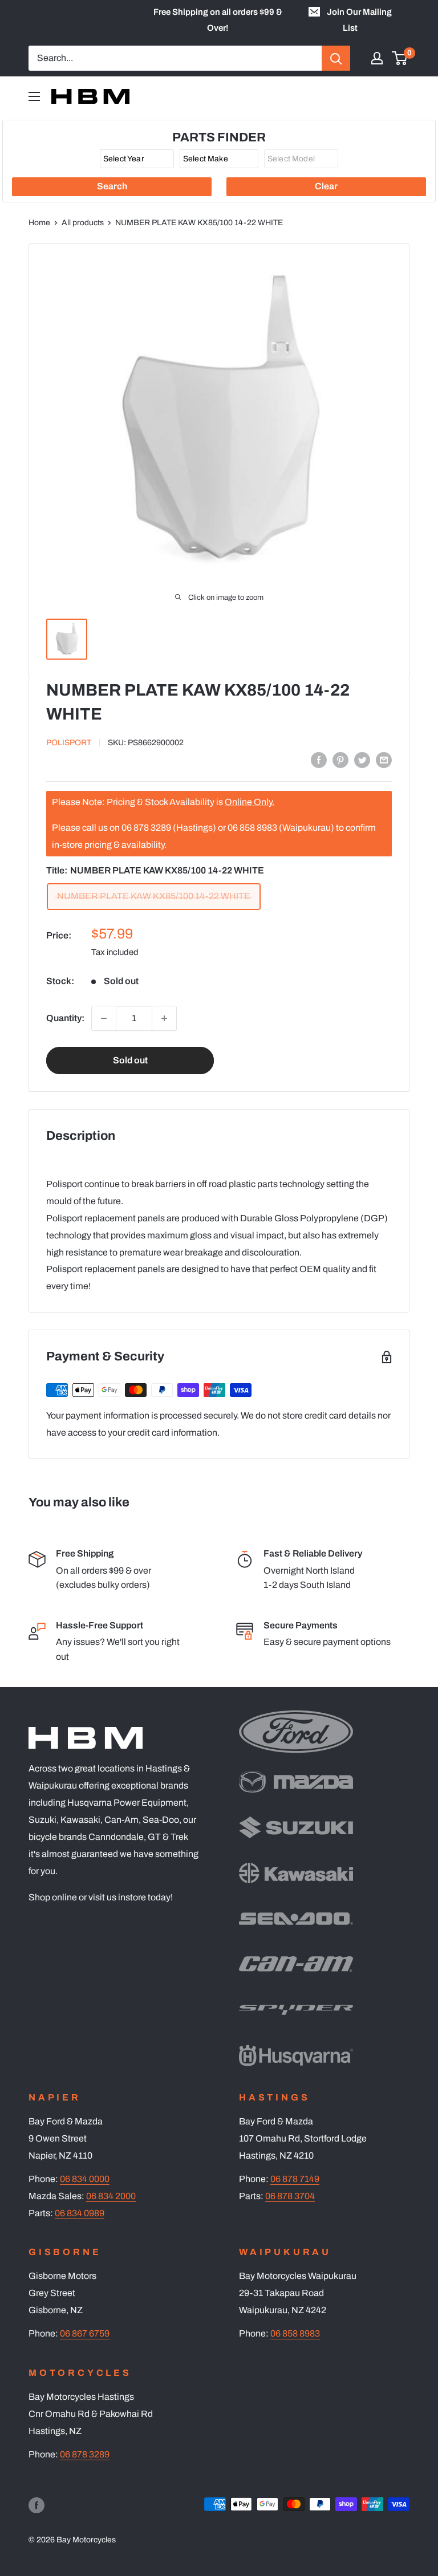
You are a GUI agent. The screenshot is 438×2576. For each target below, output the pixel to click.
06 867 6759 (85, 2333)
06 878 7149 (295, 2179)
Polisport (69, 743)
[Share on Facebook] (319, 760)
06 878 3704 (290, 2196)
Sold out (130, 1060)
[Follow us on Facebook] (36, 2505)
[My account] (377, 58)
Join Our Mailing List (359, 20)
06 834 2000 (111, 2196)
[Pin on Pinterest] (340, 760)
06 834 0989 (80, 2213)
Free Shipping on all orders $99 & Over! (218, 20)
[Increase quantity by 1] (164, 1018)
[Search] (336, 58)
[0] (400, 58)
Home (39, 223)
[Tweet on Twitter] (362, 760)
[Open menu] (34, 96)
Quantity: (65, 1018)
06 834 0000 (85, 2179)
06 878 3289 (85, 2454)
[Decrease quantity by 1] (104, 1018)
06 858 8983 (295, 2333)
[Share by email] (384, 760)
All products (83, 223)
